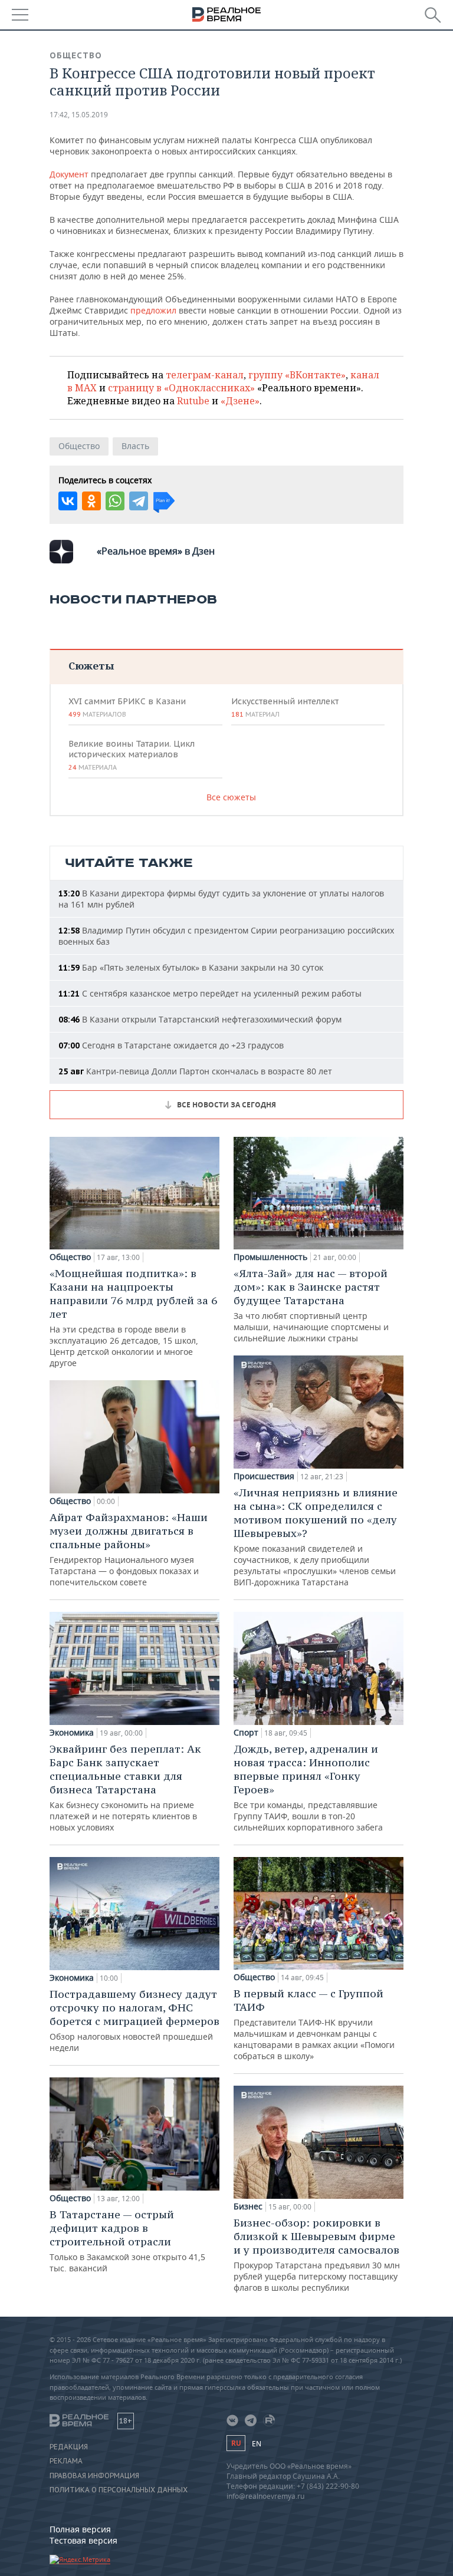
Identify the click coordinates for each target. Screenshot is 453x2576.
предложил (153, 310)
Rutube (193, 401)
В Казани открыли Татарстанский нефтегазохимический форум (200, 1019)
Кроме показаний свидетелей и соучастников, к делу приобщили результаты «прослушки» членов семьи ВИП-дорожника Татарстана (316, 1537)
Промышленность (270, 1257)
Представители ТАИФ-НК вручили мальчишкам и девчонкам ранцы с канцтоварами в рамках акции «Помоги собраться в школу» (314, 2024)
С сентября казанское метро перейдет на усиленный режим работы (210, 993)
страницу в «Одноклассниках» (181, 388)
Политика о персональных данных (119, 2490)
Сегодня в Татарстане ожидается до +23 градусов (171, 1045)
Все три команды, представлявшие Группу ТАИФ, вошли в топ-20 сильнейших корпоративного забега (308, 1787)
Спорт (246, 1733)
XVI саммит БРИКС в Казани (127, 707)
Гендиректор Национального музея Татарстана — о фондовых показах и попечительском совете (129, 1549)
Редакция (69, 2447)
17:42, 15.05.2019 (79, 115)
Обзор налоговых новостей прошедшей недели (134, 2020)
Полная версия (80, 2529)
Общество (76, 55)
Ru (236, 2443)
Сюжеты (91, 666)
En (257, 2444)
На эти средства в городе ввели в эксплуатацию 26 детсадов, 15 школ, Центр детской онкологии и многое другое (133, 1317)
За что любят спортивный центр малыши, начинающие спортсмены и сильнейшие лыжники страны (311, 1305)
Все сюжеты (231, 797)
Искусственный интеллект (285, 707)
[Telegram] (139, 501)
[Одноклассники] (91, 501)
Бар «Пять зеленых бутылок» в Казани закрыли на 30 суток (191, 967)
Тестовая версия (83, 2540)
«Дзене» (240, 401)
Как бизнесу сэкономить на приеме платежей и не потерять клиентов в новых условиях (125, 1787)
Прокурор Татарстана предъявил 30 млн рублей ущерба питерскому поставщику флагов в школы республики (317, 2255)
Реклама (66, 2461)
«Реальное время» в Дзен (156, 551)
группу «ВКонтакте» (297, 375)
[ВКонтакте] (68, 501)
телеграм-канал (205, 375)
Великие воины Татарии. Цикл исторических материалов (132, 755)
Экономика (72, 1733)
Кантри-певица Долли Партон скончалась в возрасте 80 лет (195, 1071)
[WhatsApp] (115, 501)
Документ (69, 174)
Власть (135, 446)
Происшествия (264, 1476)
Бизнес (248, 2206)
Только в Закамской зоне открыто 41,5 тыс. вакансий (127, 2241)
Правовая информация (94, 2476)
